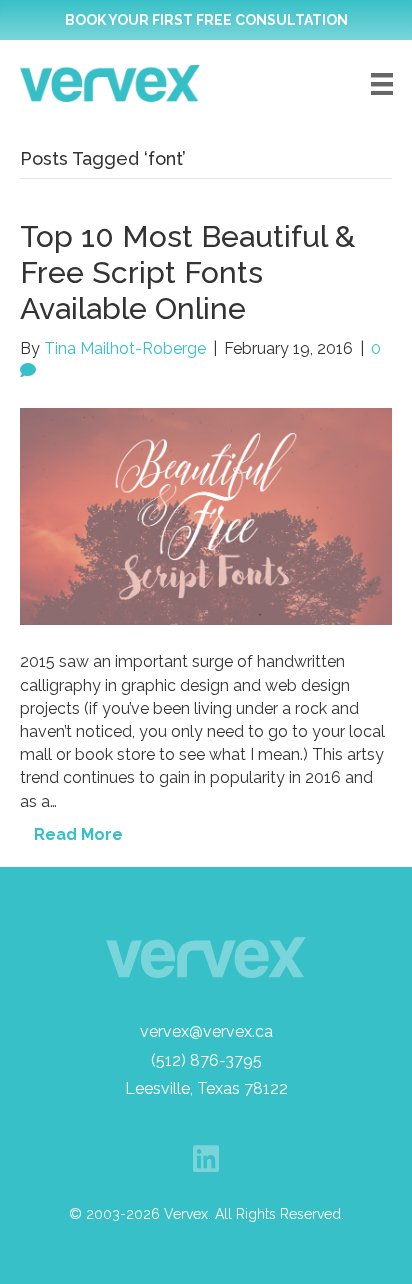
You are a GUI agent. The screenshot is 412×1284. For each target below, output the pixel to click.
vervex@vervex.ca (206, 1031)
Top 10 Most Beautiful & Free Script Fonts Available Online (187, 272)
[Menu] (382, 84)
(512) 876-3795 (206, 1060)
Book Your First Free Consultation (206, 20)
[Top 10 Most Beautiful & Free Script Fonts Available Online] (206, 515)
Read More (78, 834)
